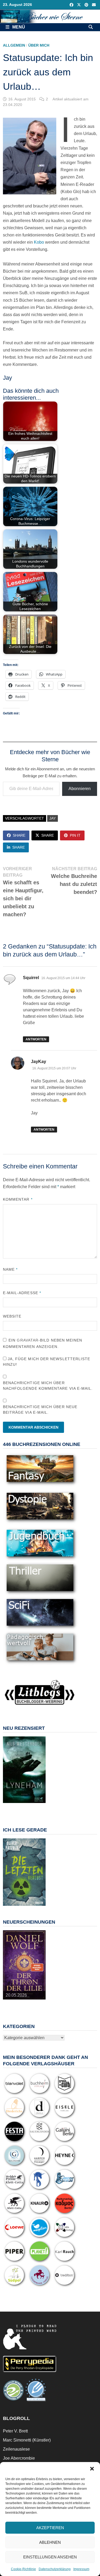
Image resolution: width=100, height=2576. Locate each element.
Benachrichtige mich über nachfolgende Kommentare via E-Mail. (48, 1386)
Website (12, 1316)
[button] (92, 2469)
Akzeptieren (50, 2528)
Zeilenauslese (16, 2449)
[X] (79, 5)
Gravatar (28, 1340)
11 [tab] (36, 1809)
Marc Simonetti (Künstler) (27, 2440)
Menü (18, 27)
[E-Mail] (94, 5)
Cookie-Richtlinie (23, 2569)
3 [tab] (21, 1806)
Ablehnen (50, 2542)
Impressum (81, 2569)
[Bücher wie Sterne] (50, 16)
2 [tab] (15, 1806)
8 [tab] (18, 1809)
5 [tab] (33, 1806)
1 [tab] (9, 1806)
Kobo (39, 242)
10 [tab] (30, 1809)
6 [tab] (40, 1806)
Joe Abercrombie (19, 2458)
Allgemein (14, 45)
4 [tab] (27, 1806)
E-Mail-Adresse (22, 1293)
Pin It (75, 835)
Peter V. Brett (15, 2431)
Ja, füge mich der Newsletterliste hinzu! (47, 1362)
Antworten (36, 1039)
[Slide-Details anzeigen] (24, 1770)
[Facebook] (72, 5)
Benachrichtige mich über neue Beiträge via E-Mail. (40, 1410)
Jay (53, 818)
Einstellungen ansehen (50, 2557)
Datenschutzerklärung (55, 2569)
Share (19, 835)
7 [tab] (12, 1809)
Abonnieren (80, 789)
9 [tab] (24, 1809)
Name (10, 1269)
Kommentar (18, 1199)
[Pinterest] (87, 5)
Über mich (39, 45)
